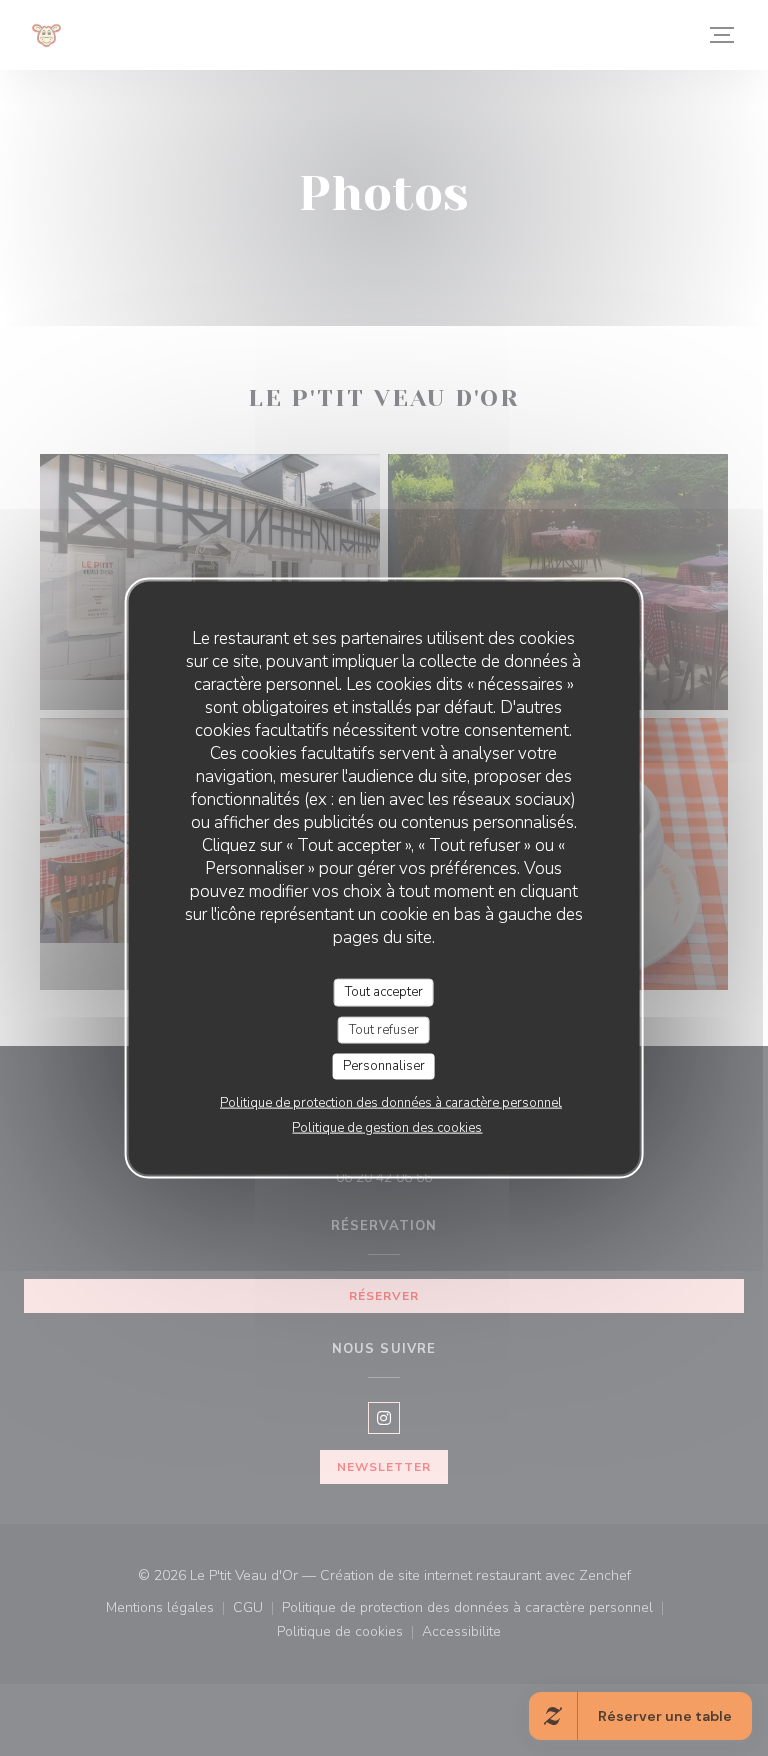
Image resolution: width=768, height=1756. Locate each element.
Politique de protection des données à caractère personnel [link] (391, 1102)
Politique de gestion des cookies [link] (387, 1127)
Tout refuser (384, 1029)
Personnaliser (384, 1066)
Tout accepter (384, 992)
